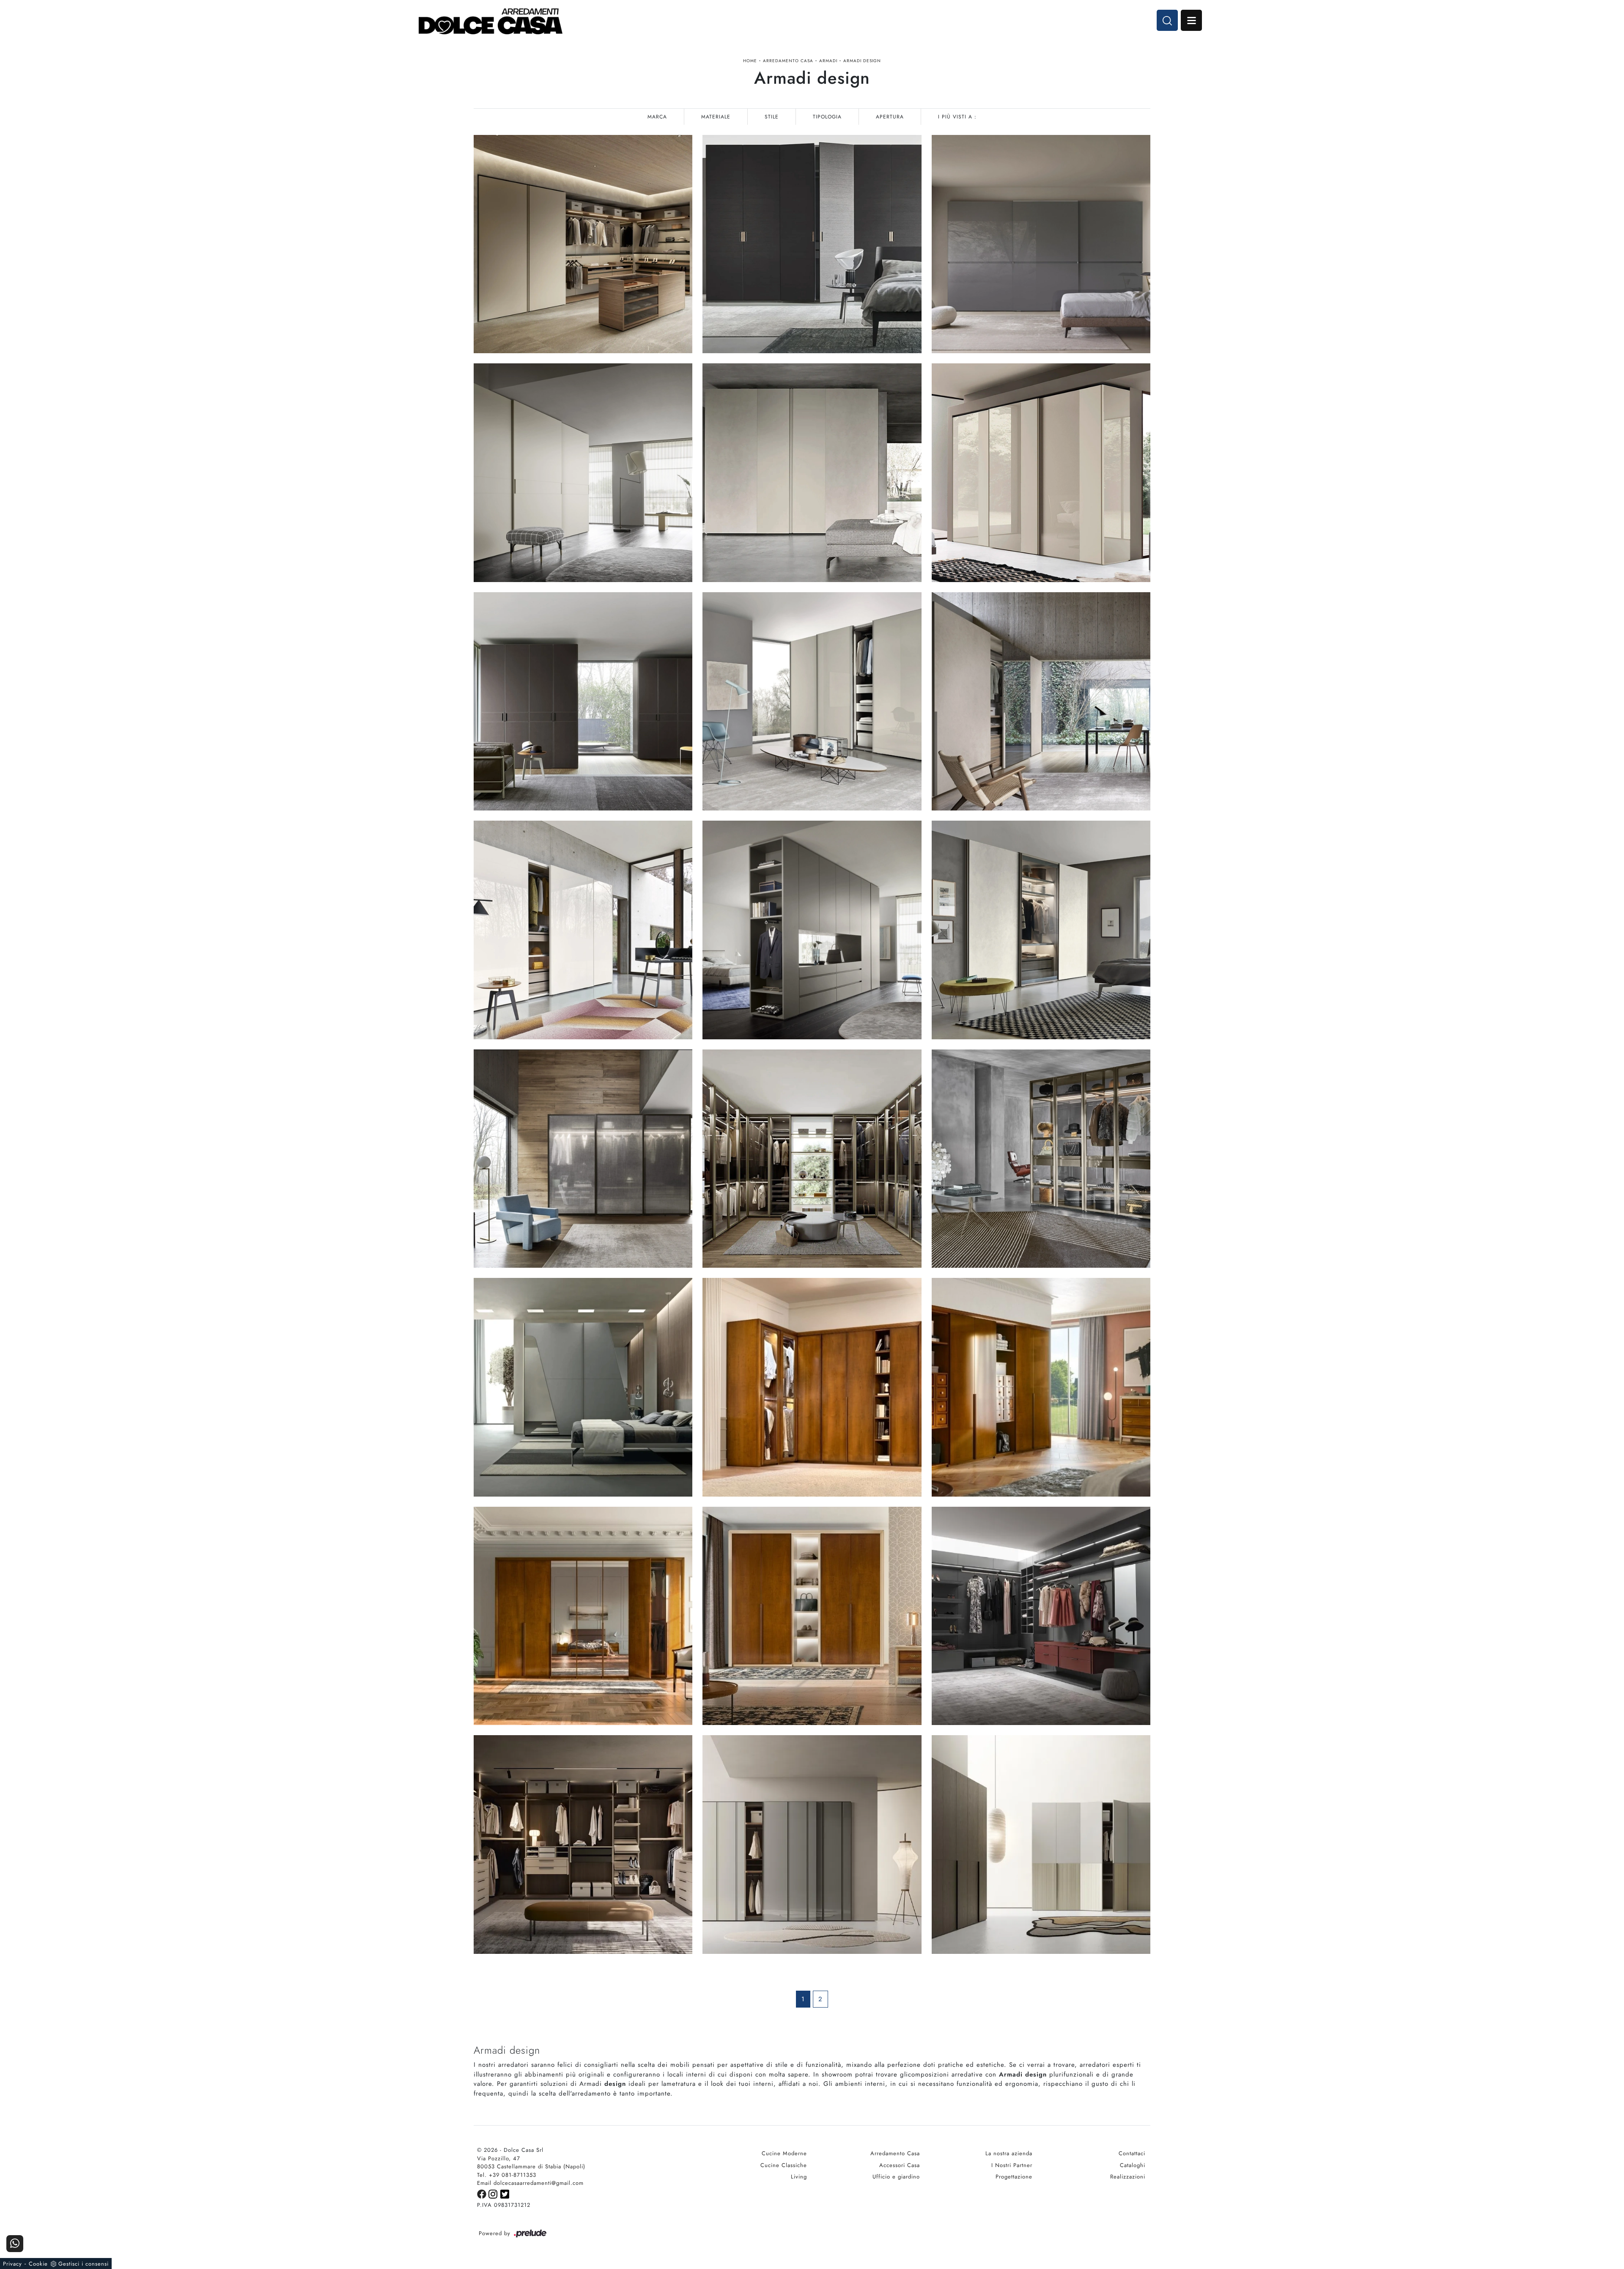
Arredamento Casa (788, 61)
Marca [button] (657, 117)
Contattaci (1132, 2153)
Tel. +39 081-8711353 (507, 2175)
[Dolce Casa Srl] (491, 21)
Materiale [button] (716, 117)
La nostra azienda (1009, 2153)
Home (750, 61)
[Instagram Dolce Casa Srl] (494, 2193)
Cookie (38, 2264)
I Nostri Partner (1012, 2165)
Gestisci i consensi (84, 2264)
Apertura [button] (890, 117)
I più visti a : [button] (957, 117)
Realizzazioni (1128, 2177)
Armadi (828, 61)
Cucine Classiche (784, 2165)
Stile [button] (772, 117)
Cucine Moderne (784, 2153)
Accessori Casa (900, 2165)
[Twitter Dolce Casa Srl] (505, 2193)
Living (799, 2177)
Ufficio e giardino (896, 2177)
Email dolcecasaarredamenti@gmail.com (530, 2183)
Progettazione (1014, 2177)
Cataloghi (1133, 2165)
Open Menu (1191, 20)
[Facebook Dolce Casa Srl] (483, 2193)
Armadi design (862, 61)
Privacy (12, 2264)
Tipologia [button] (827, 117)
